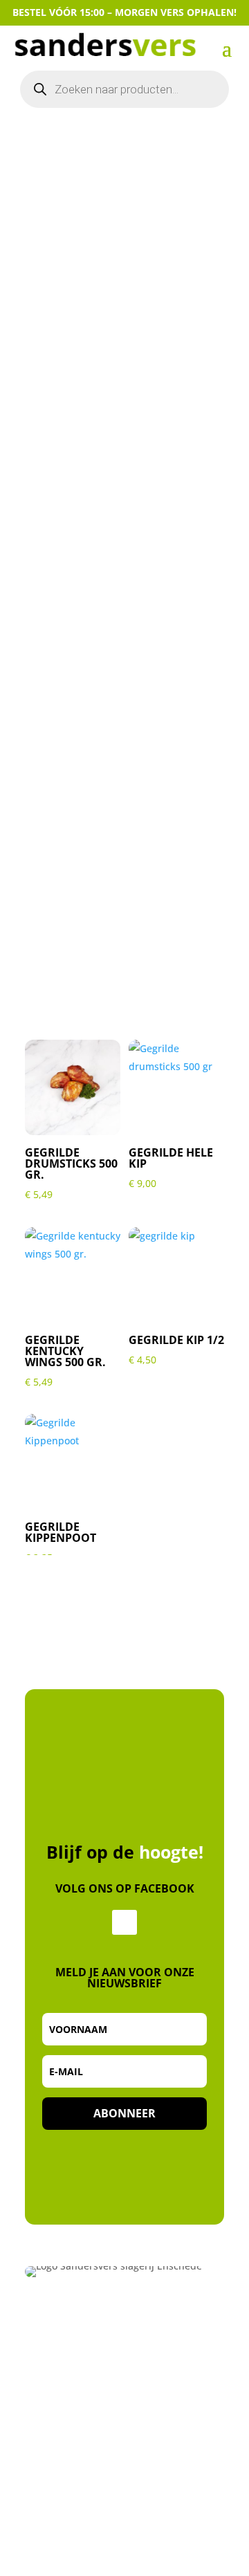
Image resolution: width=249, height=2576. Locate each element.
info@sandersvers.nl (79, 2404)
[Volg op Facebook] (124, 1922)
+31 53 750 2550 (66, 2387)
